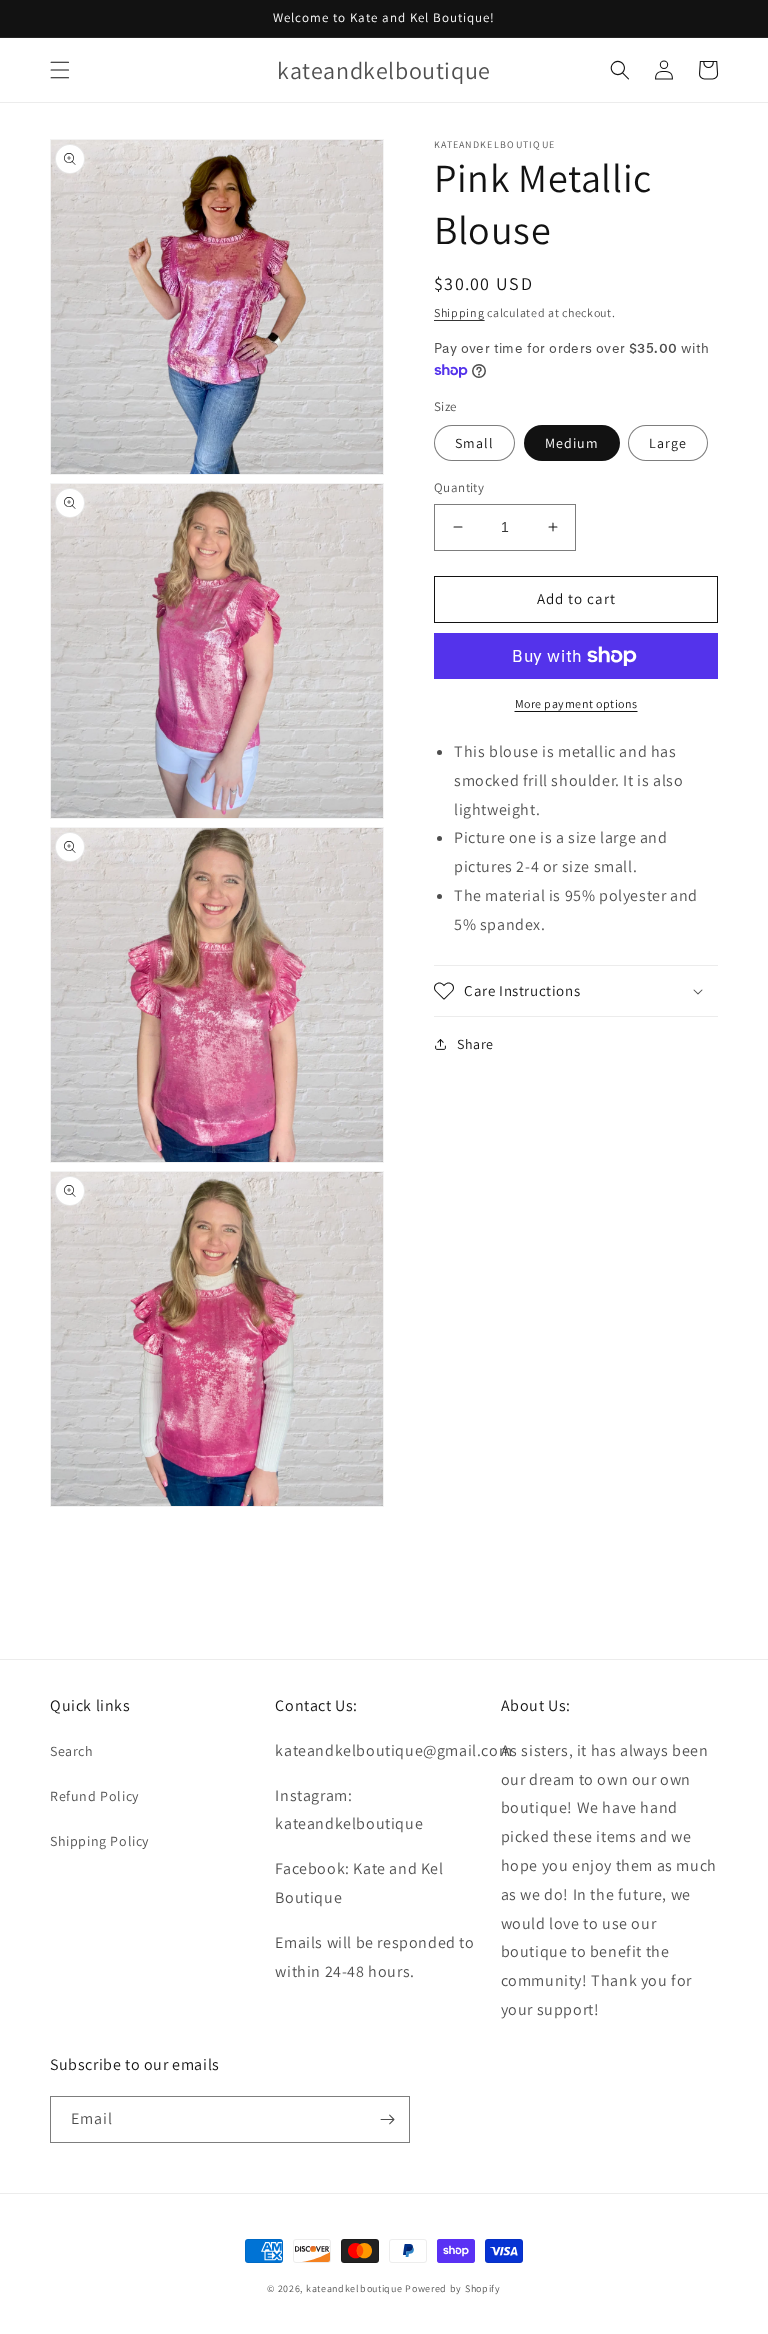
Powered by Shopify (453, 2288)
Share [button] (475, 1044)
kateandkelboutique (354, 2288)
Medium (572, 443)
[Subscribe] (387, 2119)
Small (474, 443)
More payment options (576, 703)
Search (72, 1751)
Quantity (459, 487)
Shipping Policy (99, 1841)
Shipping (459, 312)
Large (668, 443)
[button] (60, 70)
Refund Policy (94, 1796)
